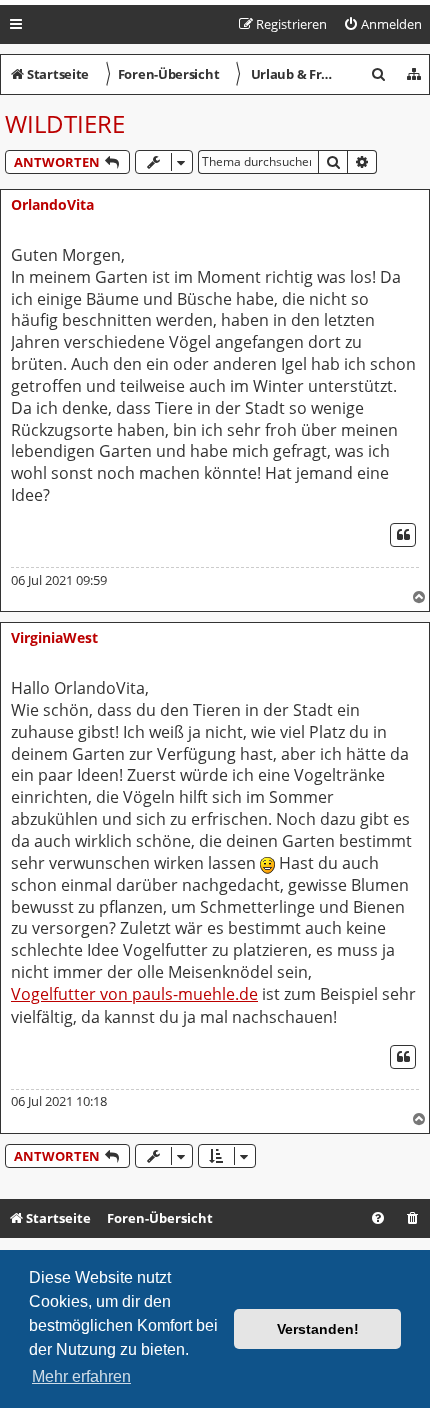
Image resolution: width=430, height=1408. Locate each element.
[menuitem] (382, 24)
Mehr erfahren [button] (81, 1376)
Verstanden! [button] (318, 1329)
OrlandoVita (52, 204)
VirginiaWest (54, 637)
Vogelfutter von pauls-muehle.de (134, 994)
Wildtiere (65, 123)
